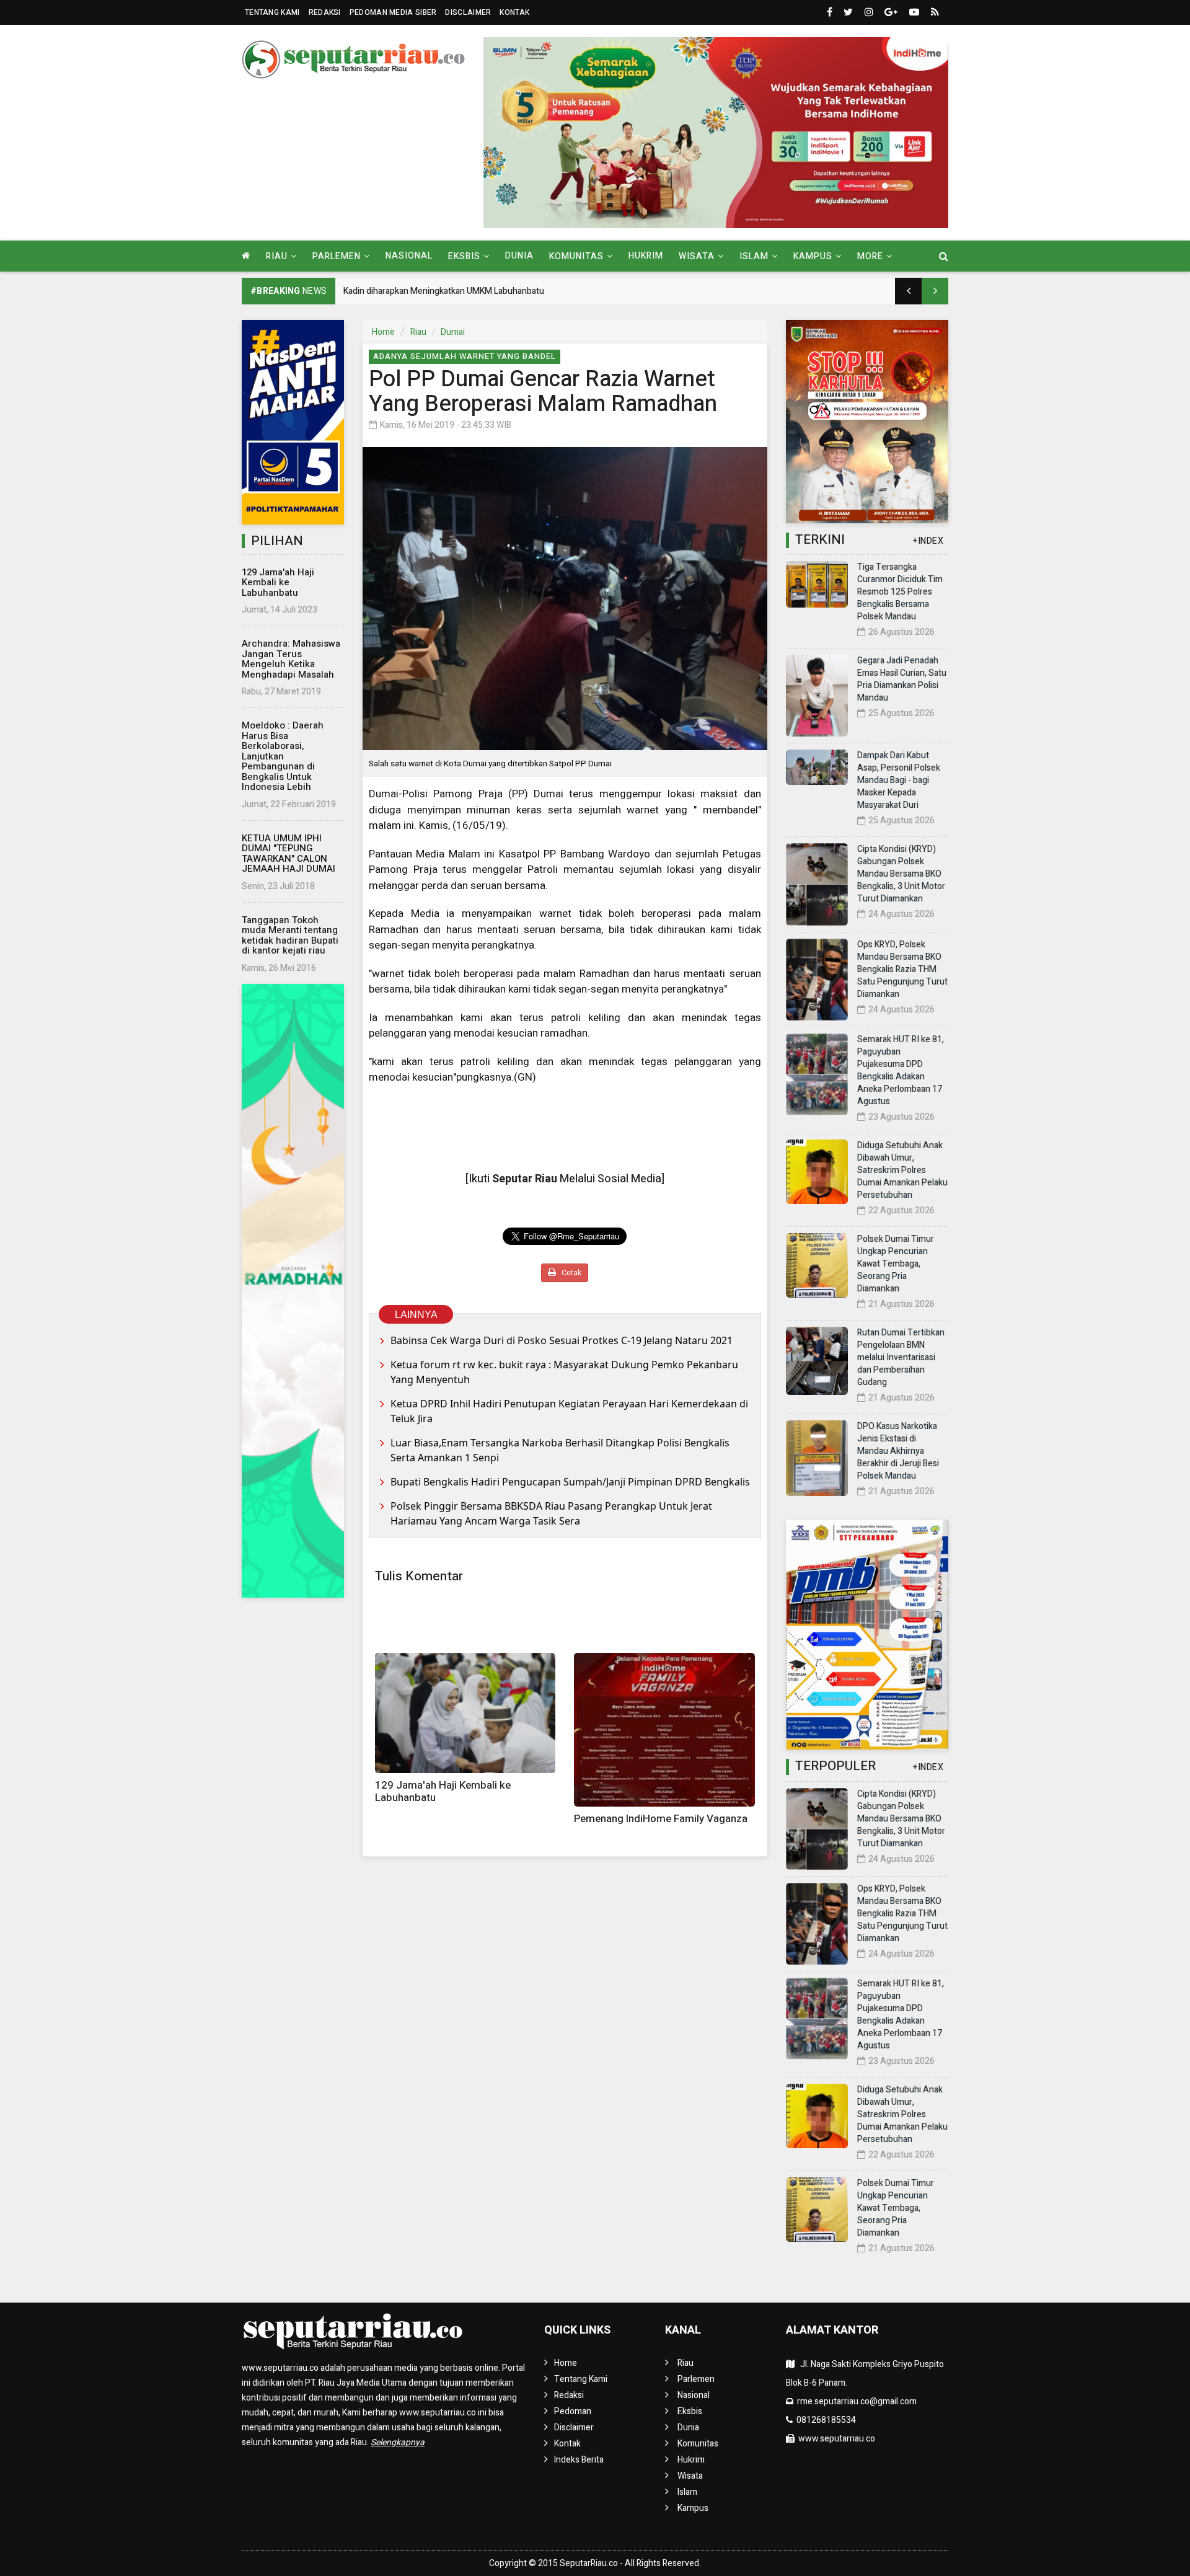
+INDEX (928, 541)
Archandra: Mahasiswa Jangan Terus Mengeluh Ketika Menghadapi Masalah (291, 659)
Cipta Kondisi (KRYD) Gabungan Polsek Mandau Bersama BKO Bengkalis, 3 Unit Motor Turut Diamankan (901, 874)
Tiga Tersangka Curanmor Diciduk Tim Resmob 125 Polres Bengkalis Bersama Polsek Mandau (900, 592)
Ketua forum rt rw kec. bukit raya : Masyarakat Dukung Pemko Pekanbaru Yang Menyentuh (564, 1372)
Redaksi (325, 12)
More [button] (870, 256)
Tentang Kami (272, 12)
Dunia (519, 256)
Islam (687, 2492)
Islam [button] (754, 256)
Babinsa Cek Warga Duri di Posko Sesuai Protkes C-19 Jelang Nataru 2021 (562, 1340)
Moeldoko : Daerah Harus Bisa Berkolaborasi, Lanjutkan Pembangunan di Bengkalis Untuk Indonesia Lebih (283, 756)
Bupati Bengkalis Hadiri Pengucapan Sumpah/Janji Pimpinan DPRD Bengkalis (570, 1482)
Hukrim (646, 256)
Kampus (693, 2508)
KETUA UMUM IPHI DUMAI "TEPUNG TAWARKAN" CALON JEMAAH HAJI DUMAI (289, 854)
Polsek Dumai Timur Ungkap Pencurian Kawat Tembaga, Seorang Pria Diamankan (896, 1264)
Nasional (409, 256)
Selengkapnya (398, 2442)
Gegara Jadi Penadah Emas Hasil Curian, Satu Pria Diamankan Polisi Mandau (902, 679)
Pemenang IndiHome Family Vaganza (661, 1819)
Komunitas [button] (576, 256)
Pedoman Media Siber (393, 12)
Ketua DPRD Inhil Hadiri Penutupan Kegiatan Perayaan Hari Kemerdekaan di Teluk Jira (569, 1411)
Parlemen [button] (337, 256)
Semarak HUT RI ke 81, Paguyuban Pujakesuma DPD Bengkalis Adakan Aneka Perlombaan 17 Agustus (901, 1070)
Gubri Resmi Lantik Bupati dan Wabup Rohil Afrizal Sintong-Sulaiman (474, 291)
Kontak (514, 12)
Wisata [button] (697, 256)
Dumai (453, 332)
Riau (418, 332)
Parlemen (696, 2379)
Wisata (690, 2476)
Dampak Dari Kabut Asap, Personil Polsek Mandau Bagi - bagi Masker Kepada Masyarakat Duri (899, 780)
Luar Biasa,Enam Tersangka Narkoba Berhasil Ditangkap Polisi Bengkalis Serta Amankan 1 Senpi (560, 1450)
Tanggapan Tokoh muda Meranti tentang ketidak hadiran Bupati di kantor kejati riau (290, 936)
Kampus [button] (813, 256)
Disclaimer (468, 12)
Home (383, 332)
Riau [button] (277, 256)
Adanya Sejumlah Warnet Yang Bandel (465, 356)
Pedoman (573, 2411)
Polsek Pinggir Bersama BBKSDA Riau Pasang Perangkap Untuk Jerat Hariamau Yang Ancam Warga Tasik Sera (551, 1513)
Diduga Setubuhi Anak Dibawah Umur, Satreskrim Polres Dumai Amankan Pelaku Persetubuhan (902, 1170)
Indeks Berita (579, 2460)
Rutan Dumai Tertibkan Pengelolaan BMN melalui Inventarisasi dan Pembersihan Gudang (901, 1357)
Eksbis (690, 2411)
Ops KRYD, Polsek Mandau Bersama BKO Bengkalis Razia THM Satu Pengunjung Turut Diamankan (902, 969)
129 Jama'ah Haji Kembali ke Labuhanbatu (278, 582)
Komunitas (698, 2444)
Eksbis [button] (464, 256)
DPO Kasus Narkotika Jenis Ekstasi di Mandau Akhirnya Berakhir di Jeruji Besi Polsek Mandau (898, 1451)
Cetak (571, 1273)
